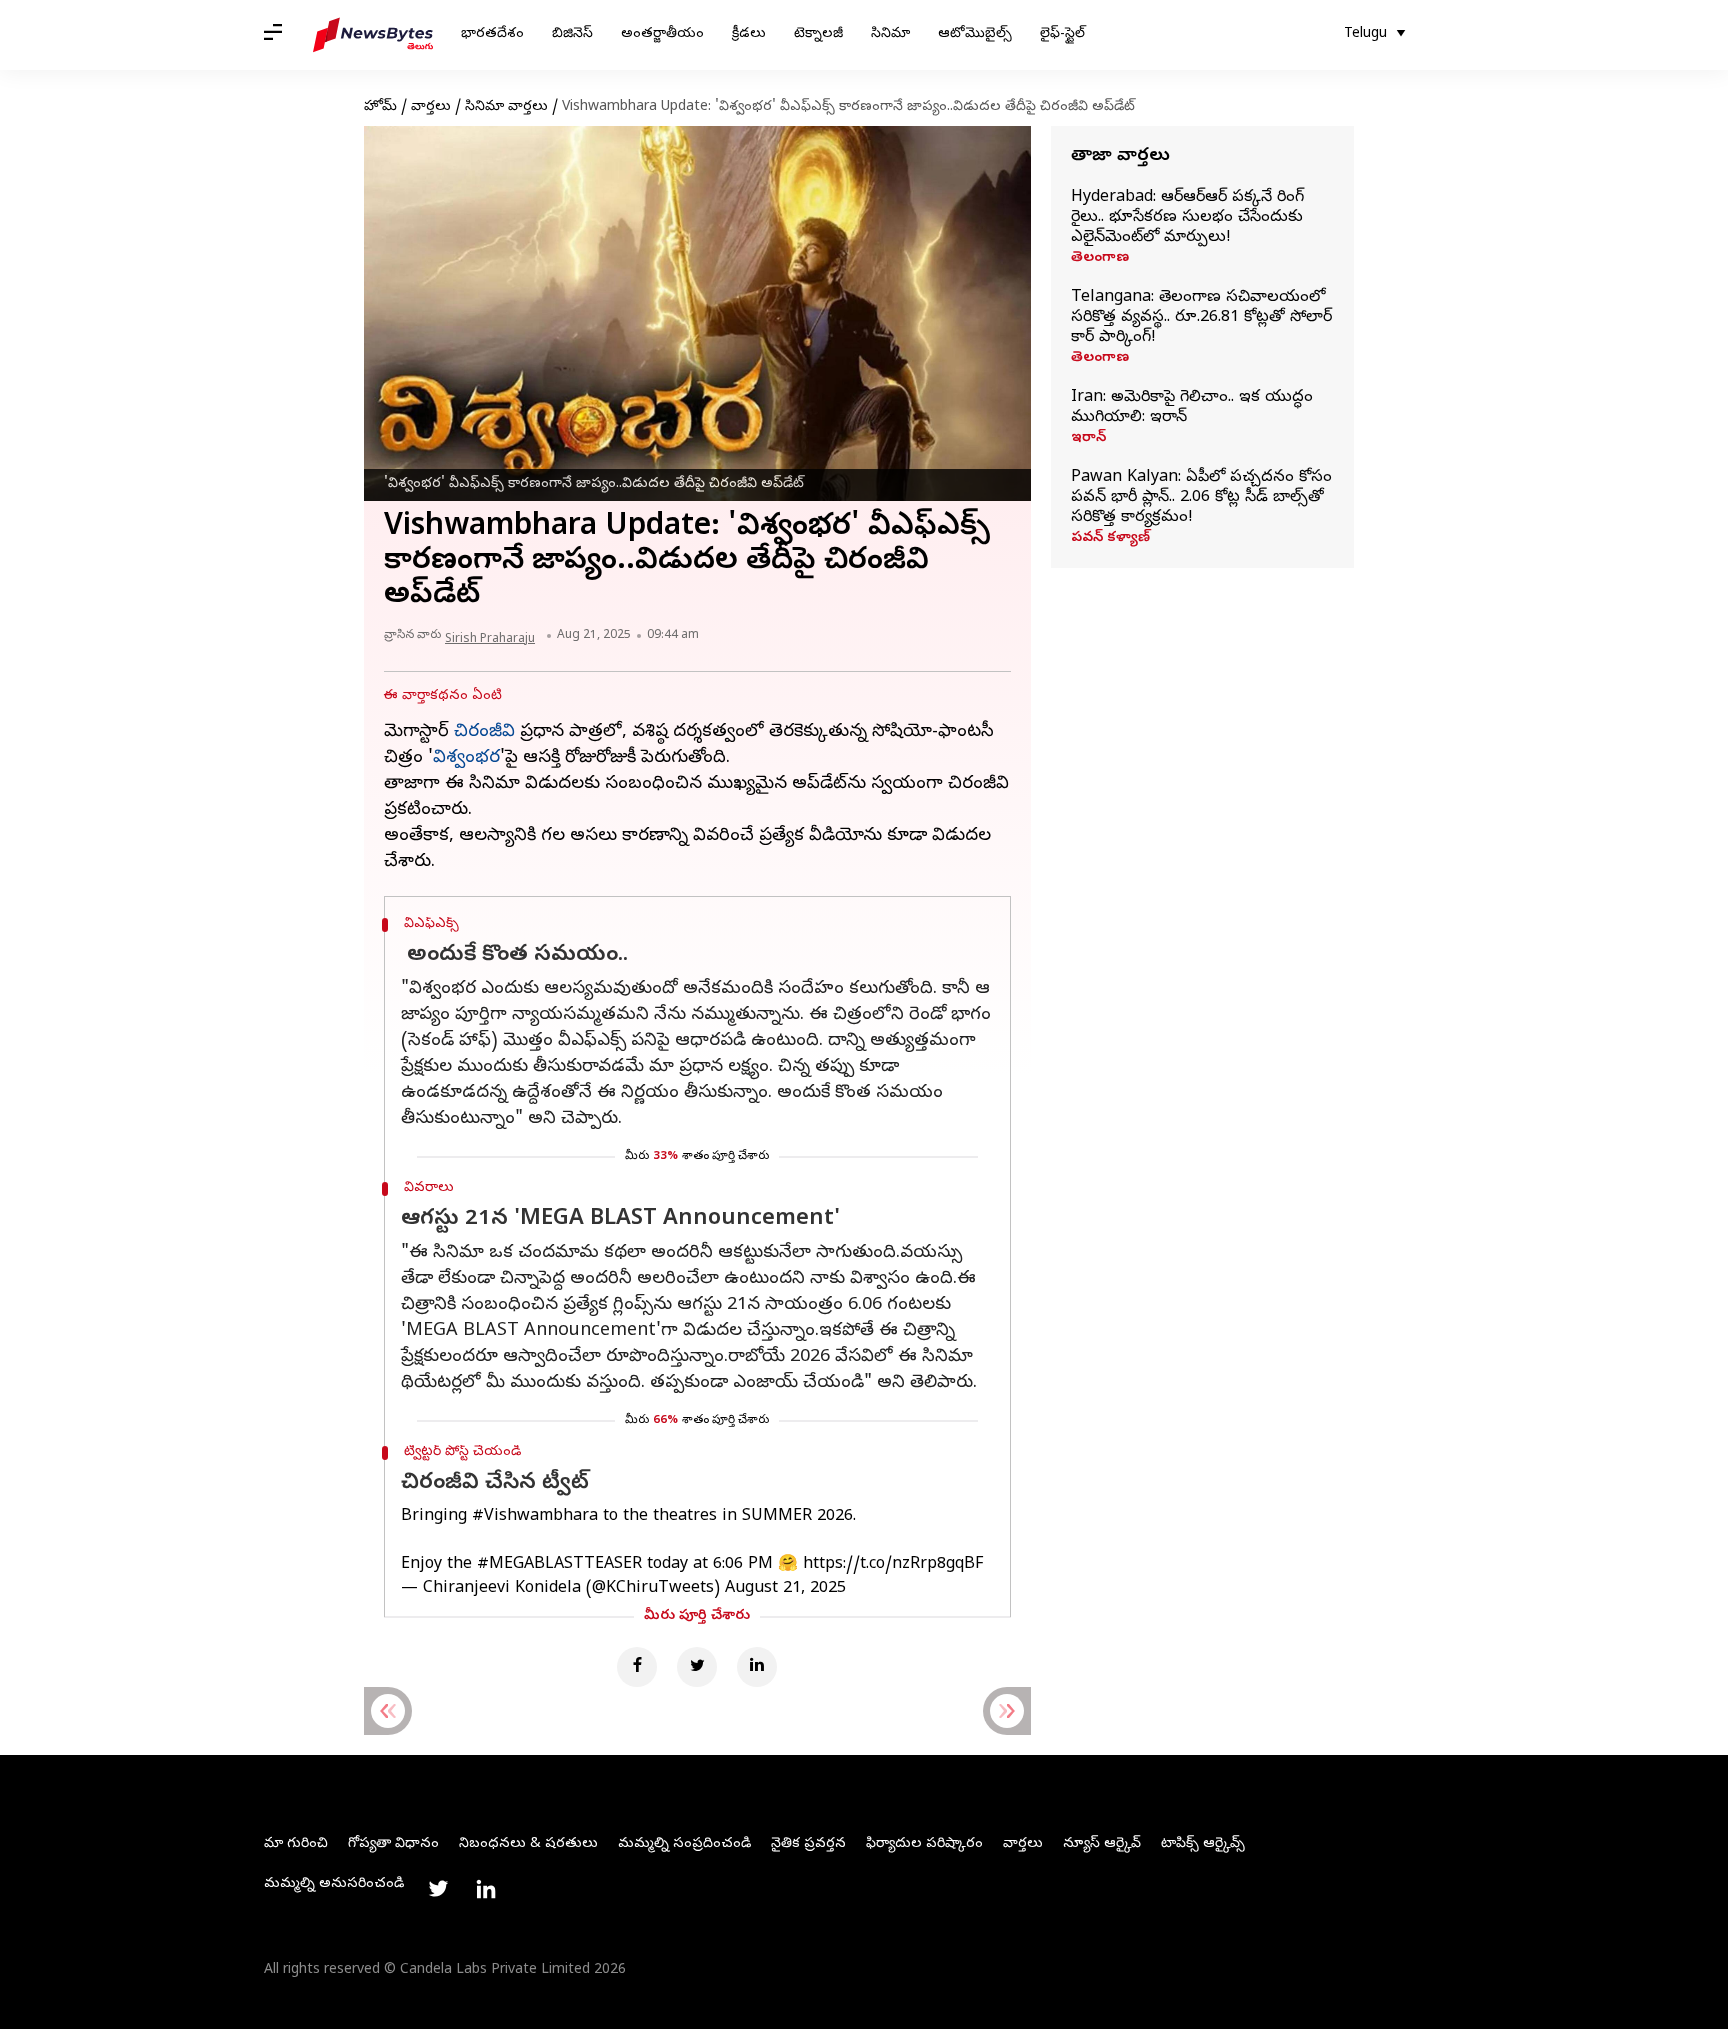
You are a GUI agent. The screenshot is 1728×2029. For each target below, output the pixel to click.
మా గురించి (296, 1844)
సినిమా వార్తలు (506, 107)
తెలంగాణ (1100, 259)
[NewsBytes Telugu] (373, 35)
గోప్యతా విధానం (393, 1844)
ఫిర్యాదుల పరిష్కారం (924, 1844)
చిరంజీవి (484, 732)
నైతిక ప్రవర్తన (808, 1844)
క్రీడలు (749, 34)
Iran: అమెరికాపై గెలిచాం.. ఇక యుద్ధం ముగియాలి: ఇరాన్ (1192, 408)
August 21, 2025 (785, 1589)
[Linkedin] (757, 1667)
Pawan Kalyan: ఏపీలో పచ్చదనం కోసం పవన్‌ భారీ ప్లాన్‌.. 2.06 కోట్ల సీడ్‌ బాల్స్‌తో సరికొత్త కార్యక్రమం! (1201, 498)
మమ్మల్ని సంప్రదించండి (684, 1844)
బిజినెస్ (572, 34)
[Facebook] (637, 1667)
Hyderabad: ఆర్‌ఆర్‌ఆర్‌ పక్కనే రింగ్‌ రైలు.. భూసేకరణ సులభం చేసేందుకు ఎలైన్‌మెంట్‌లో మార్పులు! (1187, 218)
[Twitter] (697, 1667)
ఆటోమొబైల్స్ (975, 34)
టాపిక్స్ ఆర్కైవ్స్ (1203, 1844)
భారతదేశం (492, 34)
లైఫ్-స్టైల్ (1062, 34)
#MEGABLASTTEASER (559, 1565)
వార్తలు (431, 107)
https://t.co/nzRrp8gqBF (893, 1565)
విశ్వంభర (466, 758)
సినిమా (890, 34)
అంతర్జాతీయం (662, 34)
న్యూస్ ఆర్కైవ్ (1102, 1844)
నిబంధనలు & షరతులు (528, 1844)
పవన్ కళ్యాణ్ (1110, 539)
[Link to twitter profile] (438, 1889)
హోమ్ (380, 107)
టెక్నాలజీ (818, 34)
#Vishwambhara (535, 1517)
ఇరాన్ (1088, 439)
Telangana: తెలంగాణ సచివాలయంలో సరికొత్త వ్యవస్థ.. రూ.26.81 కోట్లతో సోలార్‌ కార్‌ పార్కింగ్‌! (1201, 318)
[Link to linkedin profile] (486, 1889)
